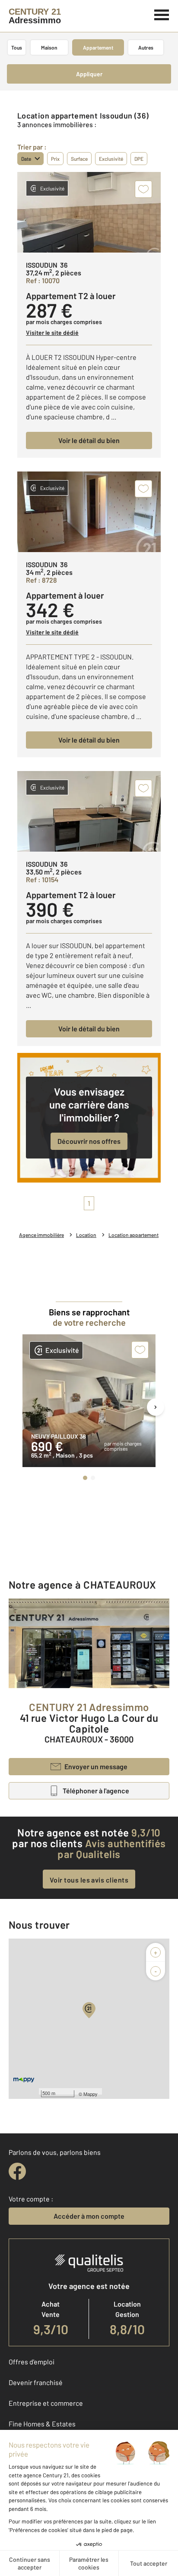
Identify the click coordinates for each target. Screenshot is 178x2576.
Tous (17, 47)
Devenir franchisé (36, 2382)
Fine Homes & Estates (42, 2424)
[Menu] (162, 14)
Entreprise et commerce (46, 2403)
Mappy (91, 2094)
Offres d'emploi (32, 2362)
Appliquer (89, 74)
